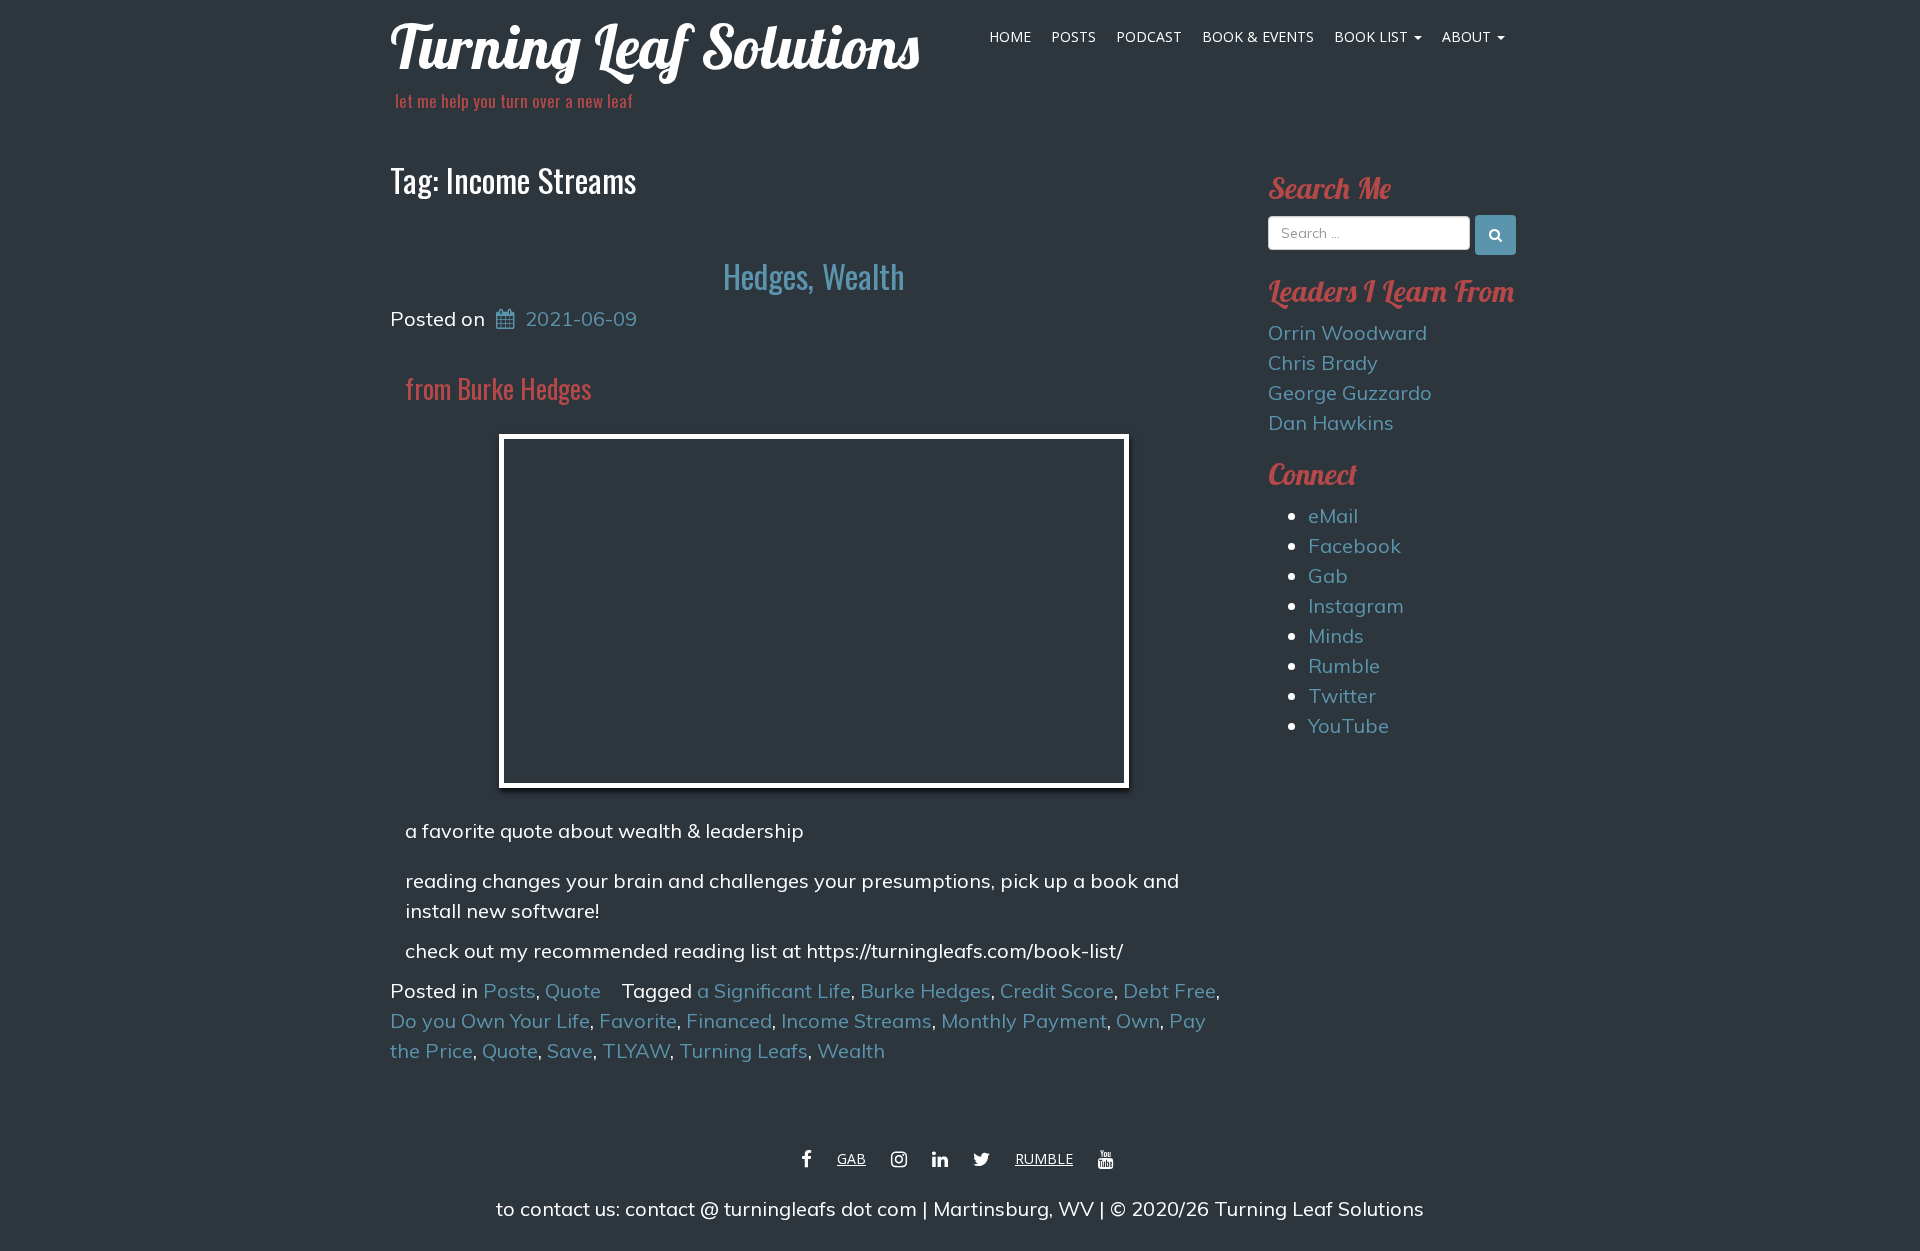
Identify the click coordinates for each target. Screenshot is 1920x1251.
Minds (1336, 635)
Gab (1328, 575)
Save (570, 1050)
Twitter (1342, 695)
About (1468, 36)
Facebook (1354, 545)
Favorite (638, 1020)
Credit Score (1057, 990)
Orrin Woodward (1347, 332)
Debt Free (1169, 990)
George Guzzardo (1350, 392)
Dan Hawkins (1331, 422)
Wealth (851, 1050)
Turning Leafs (743, 1050)
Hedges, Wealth (814, 275)
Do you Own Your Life (490, 1020)
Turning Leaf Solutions (654, 46)
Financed (729, 1020)
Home (1010, 36)
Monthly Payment (1024, 1020)
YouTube (1348, 725)
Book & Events (1258, 36)
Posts (1073, 36)
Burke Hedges (925, 990)
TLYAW (636, 1050)
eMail (1333, 515)
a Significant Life (774, 990)
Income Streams (856, 1020)
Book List (1373, 36)
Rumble (1344, 665)
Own (1138, 1020)
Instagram (1356, 605)
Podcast (1149, 36)
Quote (573, 990)
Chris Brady (1323, 362)
